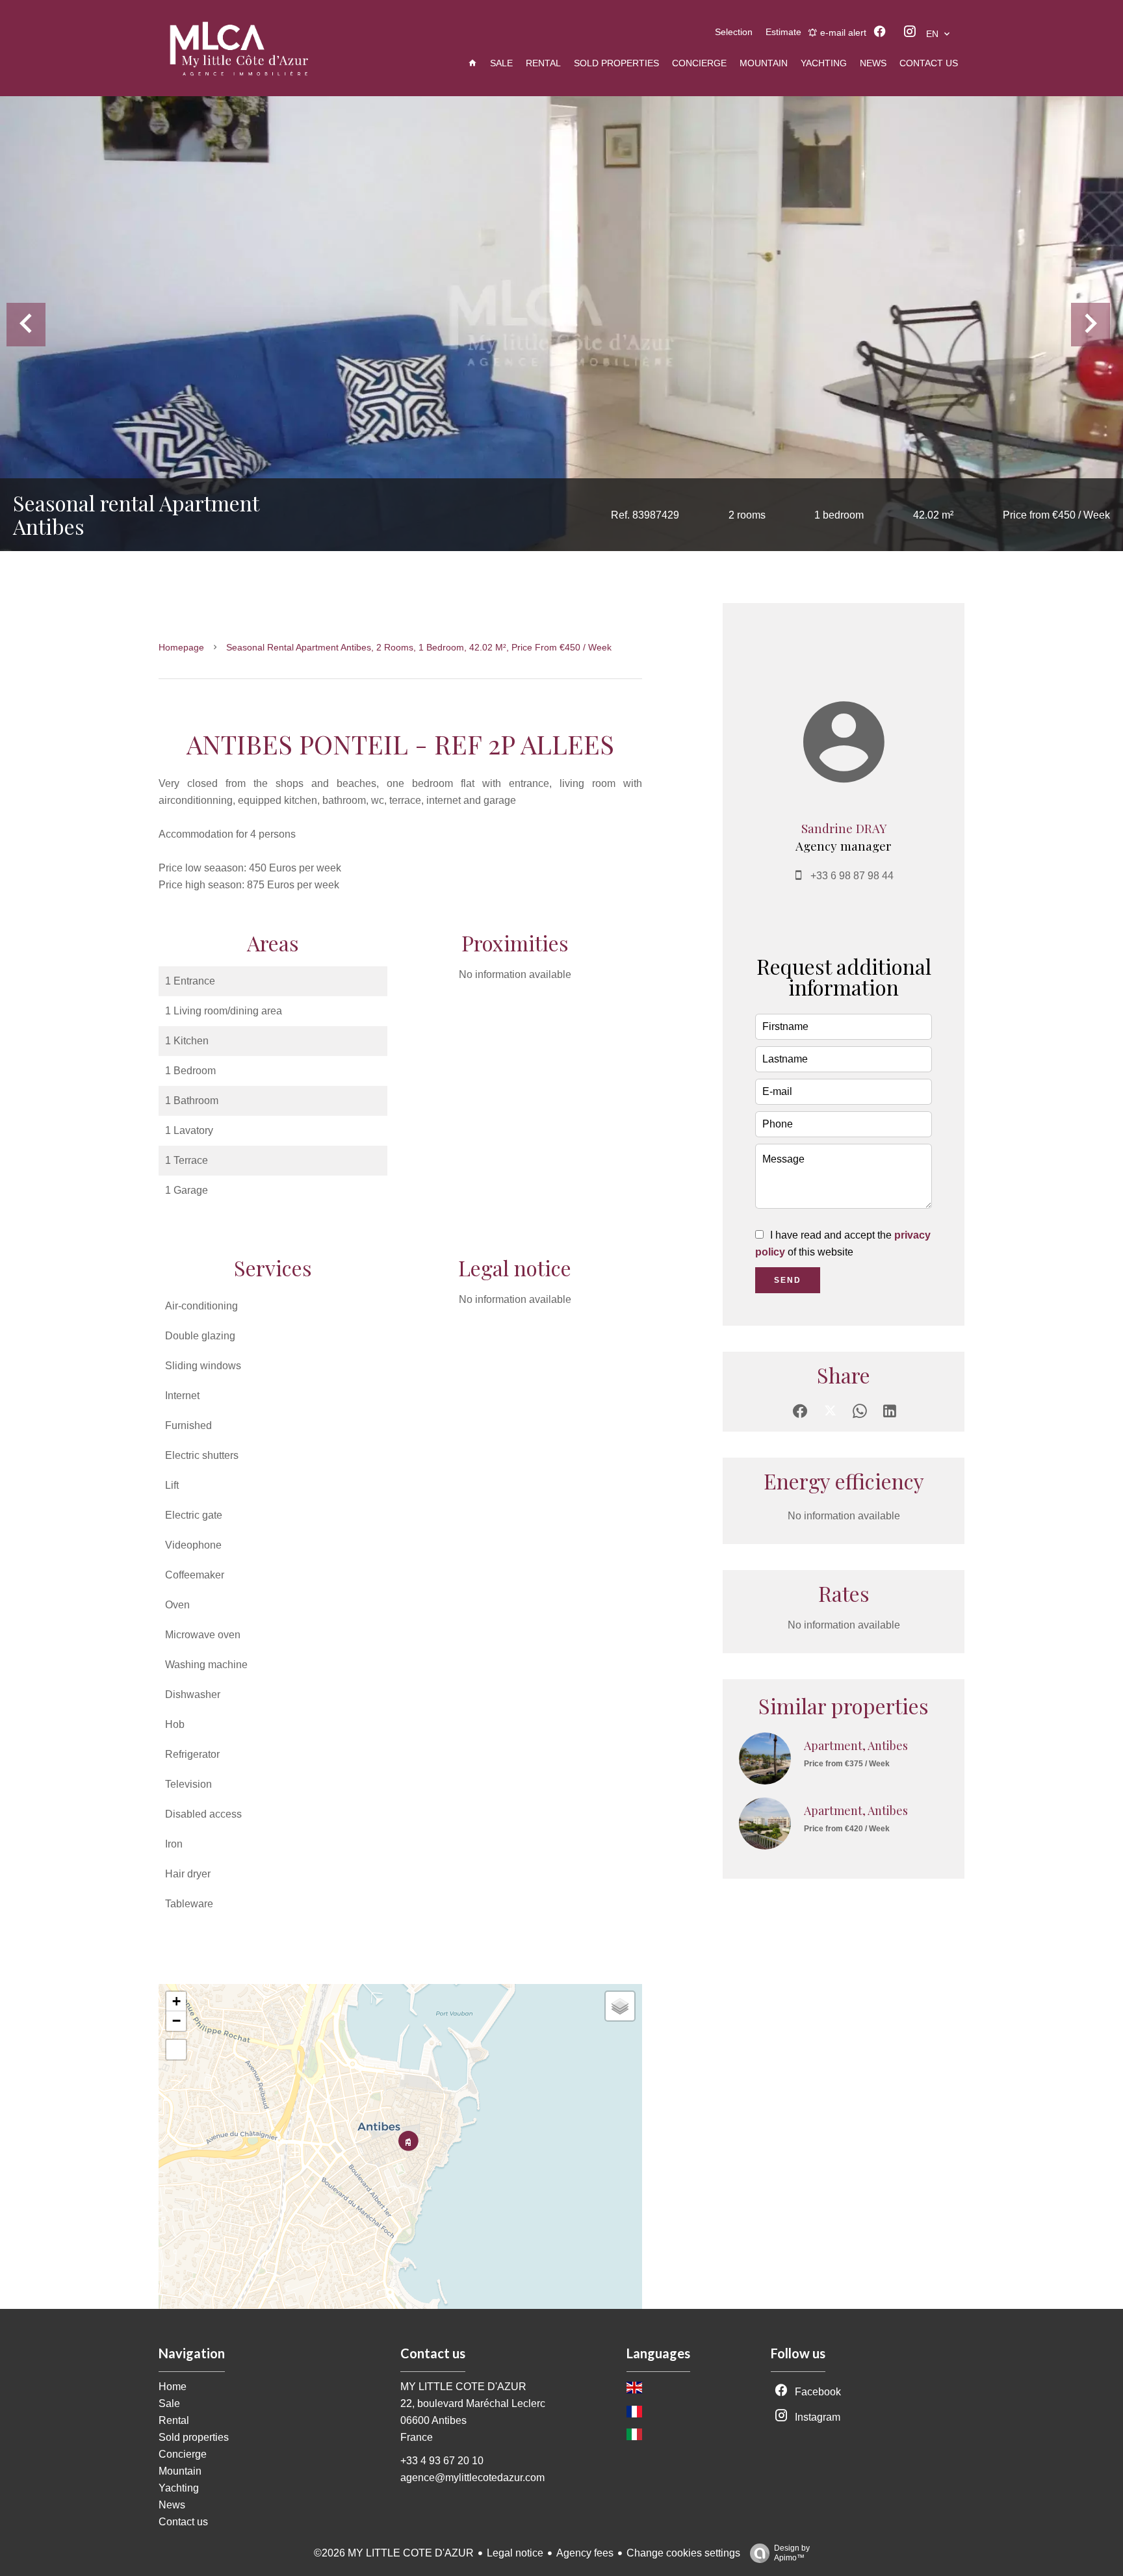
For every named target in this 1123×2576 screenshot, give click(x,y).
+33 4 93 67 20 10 (442, 2461)
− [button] (176, 2021)
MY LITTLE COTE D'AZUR (463, 2387)
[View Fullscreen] (176, 2050)
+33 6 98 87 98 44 (852, 876)
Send (788, 1280)
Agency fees (585, 2553)
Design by (792, 2553)
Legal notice (515, 2553)
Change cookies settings (683, 2553)
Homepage (181, 647)
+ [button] (176, 2001)
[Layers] (620, 2006)
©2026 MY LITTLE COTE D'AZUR (394, 2553)
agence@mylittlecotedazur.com (472, 2478)
